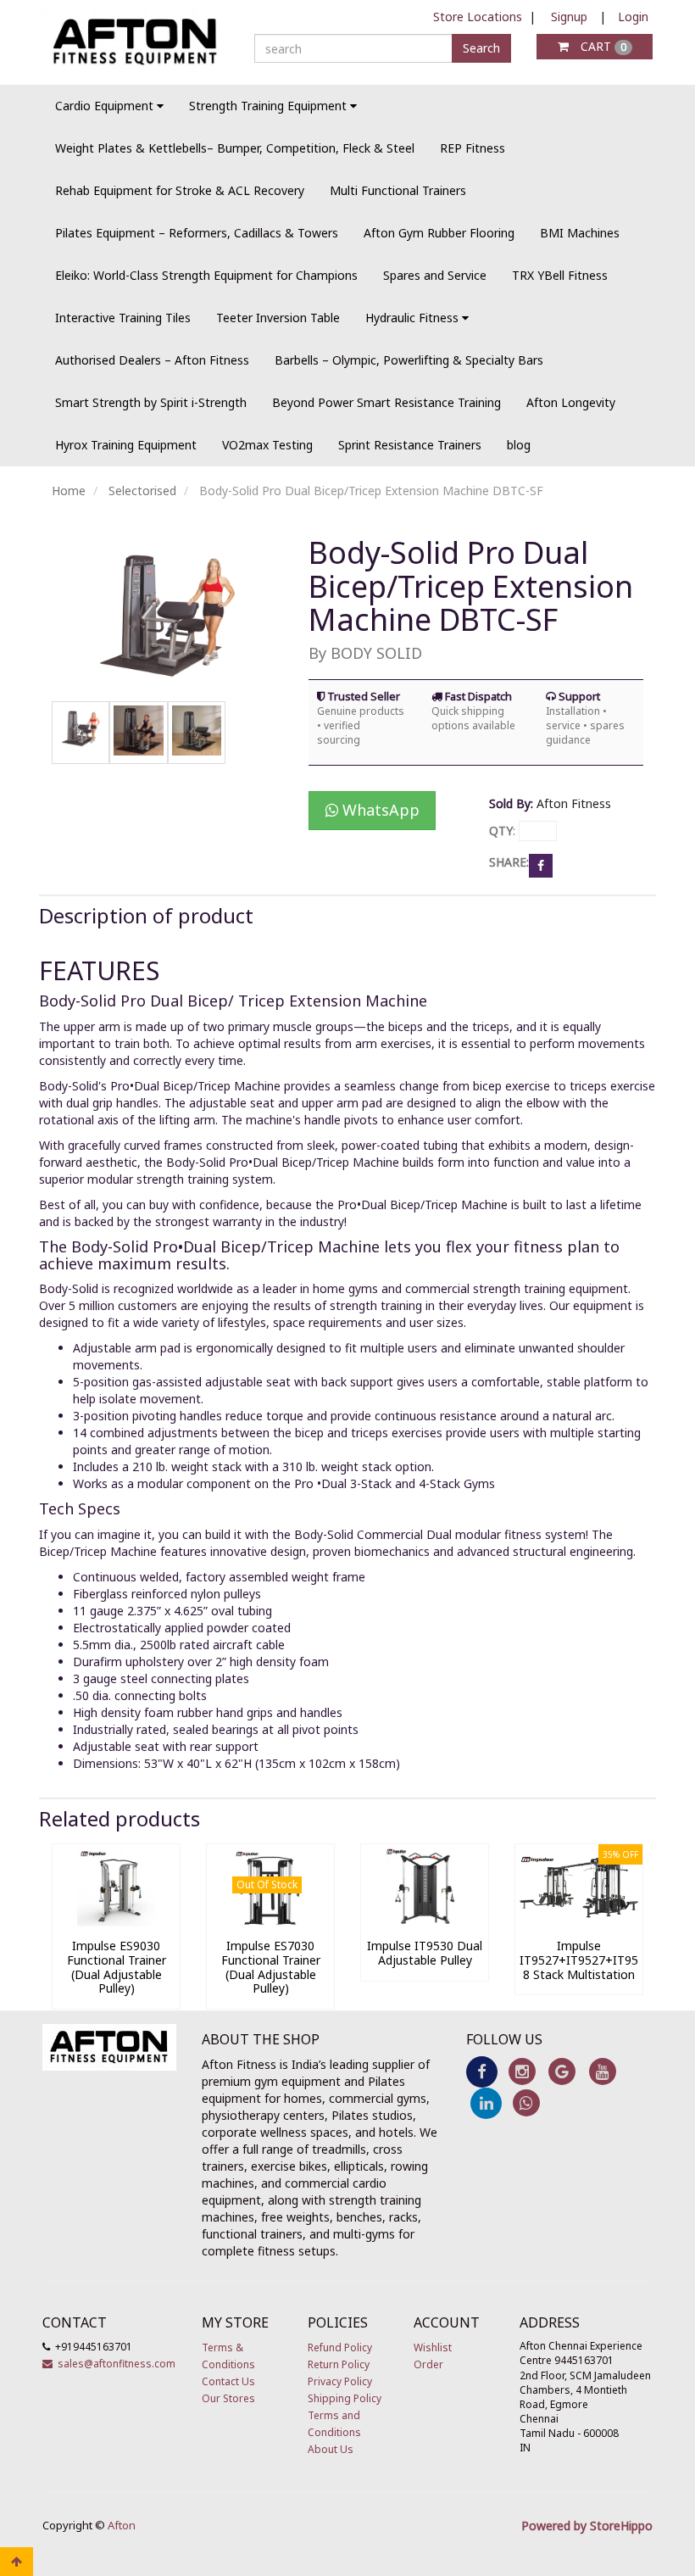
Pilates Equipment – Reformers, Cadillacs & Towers (197, 233)
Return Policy (339, 2364)
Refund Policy (340, 2347)
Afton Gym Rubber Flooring (439, 233)
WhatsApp (379, 810)
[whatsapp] (526, 2102)
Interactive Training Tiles (123, 318)
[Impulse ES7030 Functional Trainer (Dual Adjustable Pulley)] (270, 1922)
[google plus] (562, 2070)
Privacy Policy (340, 2381)
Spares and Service (435, 275)
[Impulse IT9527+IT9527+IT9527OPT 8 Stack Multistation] (579, 1922)
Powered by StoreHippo (587, 2526)
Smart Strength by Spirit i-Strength (151, 402)
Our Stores (228, 2398)
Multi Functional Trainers (398, 190)
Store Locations (478, 17)
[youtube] (602, 2070)
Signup (569, 17)
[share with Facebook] (541, 864)
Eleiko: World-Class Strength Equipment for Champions (206, 275)
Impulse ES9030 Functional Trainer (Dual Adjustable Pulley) (117, 1967)
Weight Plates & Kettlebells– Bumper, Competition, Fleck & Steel (235, 148)
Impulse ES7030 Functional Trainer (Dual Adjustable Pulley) (271, 1967)
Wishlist (433, 2347)
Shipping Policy (345, 2398)
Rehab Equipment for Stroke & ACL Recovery (180, 190)
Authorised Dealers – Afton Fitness (152, 360)
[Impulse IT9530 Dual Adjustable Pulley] (425, 1922)
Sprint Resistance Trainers (410, 445)
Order (428, 2364)
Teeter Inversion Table (278, 318)
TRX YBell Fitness (560, 275)
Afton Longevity (571, 402)
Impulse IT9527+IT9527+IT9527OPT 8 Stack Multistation (598, 1960)
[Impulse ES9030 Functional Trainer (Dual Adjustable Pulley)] (116, 1922)
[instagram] (522, 2070)
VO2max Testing (267, 445)
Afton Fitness (574, 803)
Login (633, 17)
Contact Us (228, 2381)
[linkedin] (486, 2102)
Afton (122, 2525)
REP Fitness (473, 148)
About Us (331, 2449)
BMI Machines (580, 233)
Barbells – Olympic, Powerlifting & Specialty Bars (409, 360)
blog (519, 445)
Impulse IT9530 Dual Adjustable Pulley (425, 1953)
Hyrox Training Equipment (126, 445)
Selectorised (142, 491)
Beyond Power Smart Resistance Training (386, 402)
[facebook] (482, 2070)
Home (69, 491)
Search (481, 48)
